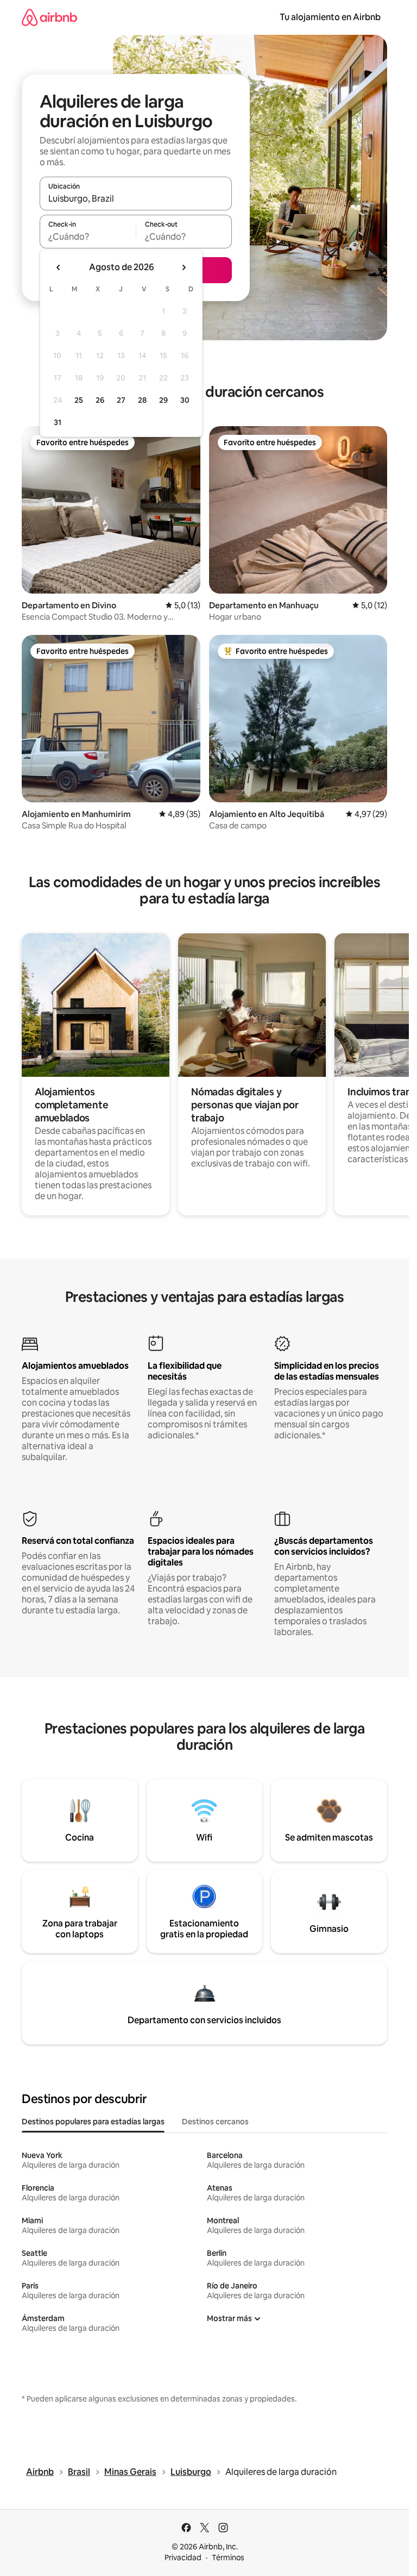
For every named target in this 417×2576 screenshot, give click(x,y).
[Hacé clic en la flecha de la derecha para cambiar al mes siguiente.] (184, 267)
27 (121, 400)
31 (58, 422)
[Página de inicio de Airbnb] (49, 17)
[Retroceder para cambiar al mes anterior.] (59, 267)
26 (100, 400)
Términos (228, 2558)
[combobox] (136, 198)
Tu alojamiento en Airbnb (330, 17)
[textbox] (88, 236)
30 (185, 400)
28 (142, 400)
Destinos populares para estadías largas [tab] (93, 2122)
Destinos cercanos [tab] (215, 2122)
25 (79, 400)
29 (163, 400)
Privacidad (183, 2558)
